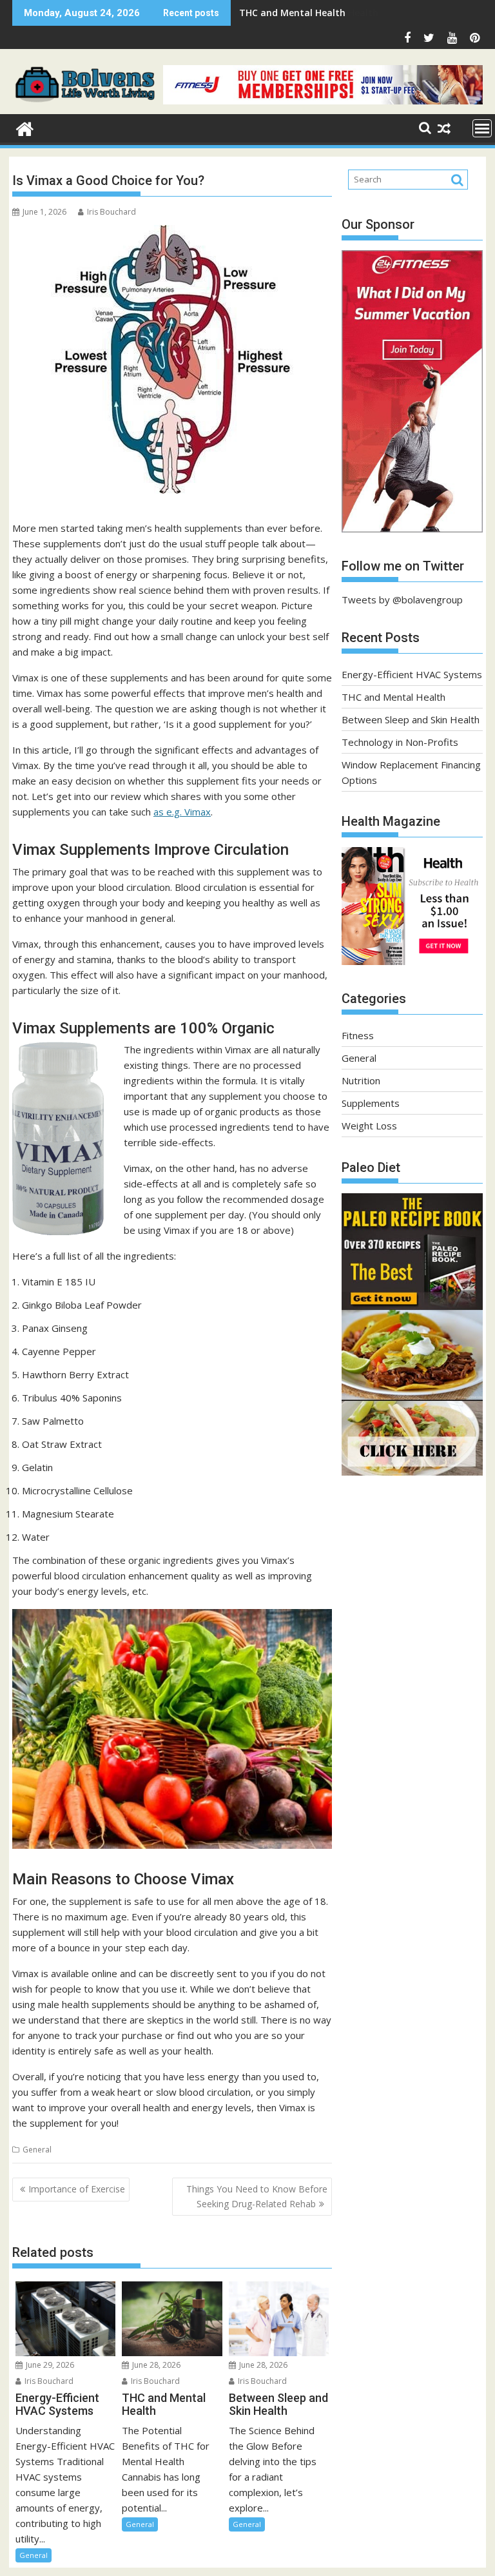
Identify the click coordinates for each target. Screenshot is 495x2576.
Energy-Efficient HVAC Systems (412, 674)
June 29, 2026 (49, 2365)
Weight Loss (369, 1126)
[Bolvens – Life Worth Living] (25, 127)
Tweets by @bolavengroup (402, 600)
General (37, 2150)
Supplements (371, 1103)
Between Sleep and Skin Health (309, 13)
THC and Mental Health (393, 697)
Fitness (358, 1035)
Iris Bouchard (112, 212)
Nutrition (361, 1080)
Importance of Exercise (77, 2189)
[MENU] (482, 128)
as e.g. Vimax (182, 812)
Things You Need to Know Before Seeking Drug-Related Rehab (257, 2196)
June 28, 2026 (155, 2365)
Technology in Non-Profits (400, 742)
